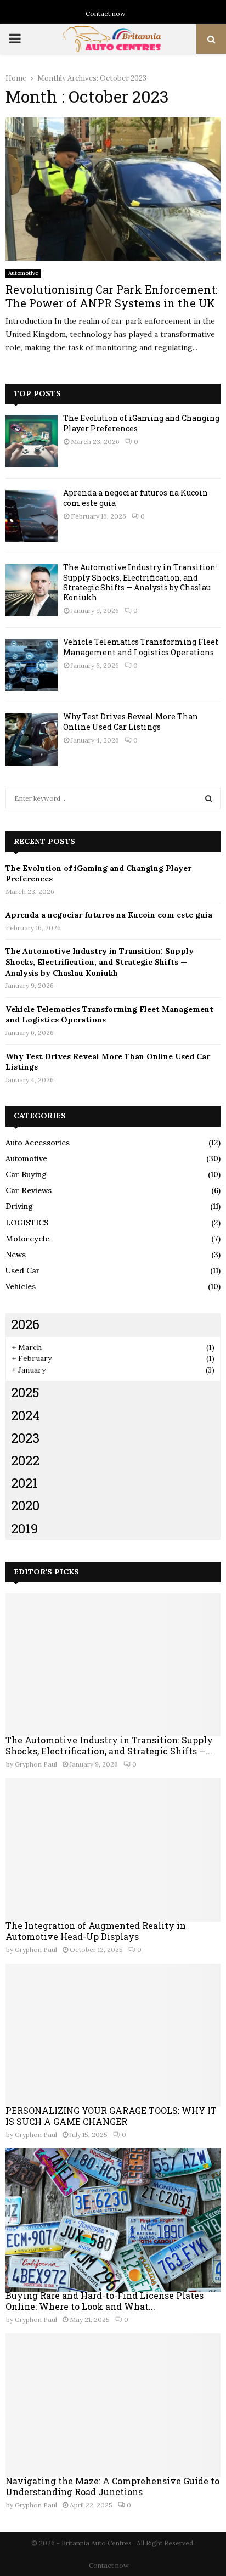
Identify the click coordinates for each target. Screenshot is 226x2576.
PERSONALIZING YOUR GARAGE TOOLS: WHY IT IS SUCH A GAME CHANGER (111, 2116)
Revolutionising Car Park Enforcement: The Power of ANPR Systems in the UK (112, 296)
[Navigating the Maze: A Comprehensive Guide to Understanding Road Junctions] (113, 2405)
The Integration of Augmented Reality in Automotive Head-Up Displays (96, 1931)
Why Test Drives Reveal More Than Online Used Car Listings (131, 721)
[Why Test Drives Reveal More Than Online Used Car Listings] (32, 739)
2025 (25, 1392)
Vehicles (21, 1286)
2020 (25, 1505)
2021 (24, 1483)
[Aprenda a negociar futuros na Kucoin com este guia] (32, 516)
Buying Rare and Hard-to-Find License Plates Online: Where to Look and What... (104, 2301)
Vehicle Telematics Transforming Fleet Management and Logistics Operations (141, 647)
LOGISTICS (27, 1223)
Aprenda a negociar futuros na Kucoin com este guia (135, 497)
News (16, 1255)
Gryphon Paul (36, 1764)
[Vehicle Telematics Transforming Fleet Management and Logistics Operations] (32, 665)
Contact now (106, 13)
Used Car (23, 1270)
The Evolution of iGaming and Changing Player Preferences (141, 423)
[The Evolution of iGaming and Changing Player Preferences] (32, 441)
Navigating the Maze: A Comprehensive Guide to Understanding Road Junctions (112, 2486)
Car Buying (26, 1174)
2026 (25, 1324)
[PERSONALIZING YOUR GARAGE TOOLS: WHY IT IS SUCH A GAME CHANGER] (113, 2035)
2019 (25, 1528)
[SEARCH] (209, 798)
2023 (25, 1438)
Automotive (23, 273)
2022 (25, 1460)
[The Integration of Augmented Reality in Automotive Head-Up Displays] (113, 1850)
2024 (26, 1415)
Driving (19, 1206)
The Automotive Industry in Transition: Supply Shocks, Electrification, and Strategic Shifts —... (109, 1745)
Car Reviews (29, 1190)
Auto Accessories (38, 1143)
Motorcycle (27, 1239)
